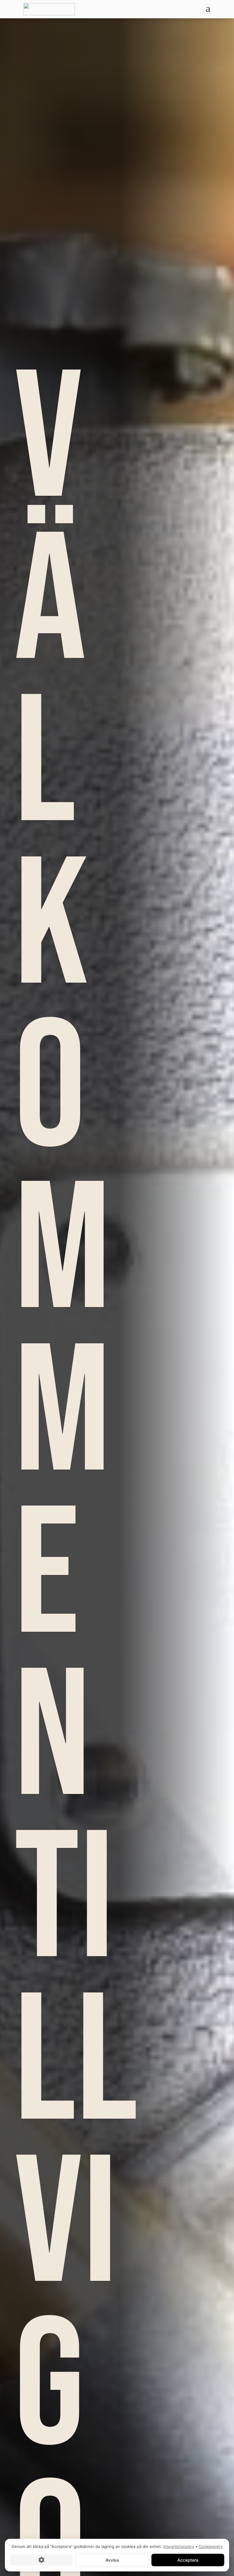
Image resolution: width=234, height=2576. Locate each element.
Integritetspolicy (179, 2546)
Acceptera (188, 2560)
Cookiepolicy (211, 2546)
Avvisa (112, 2560)
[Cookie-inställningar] (41, 2560)
